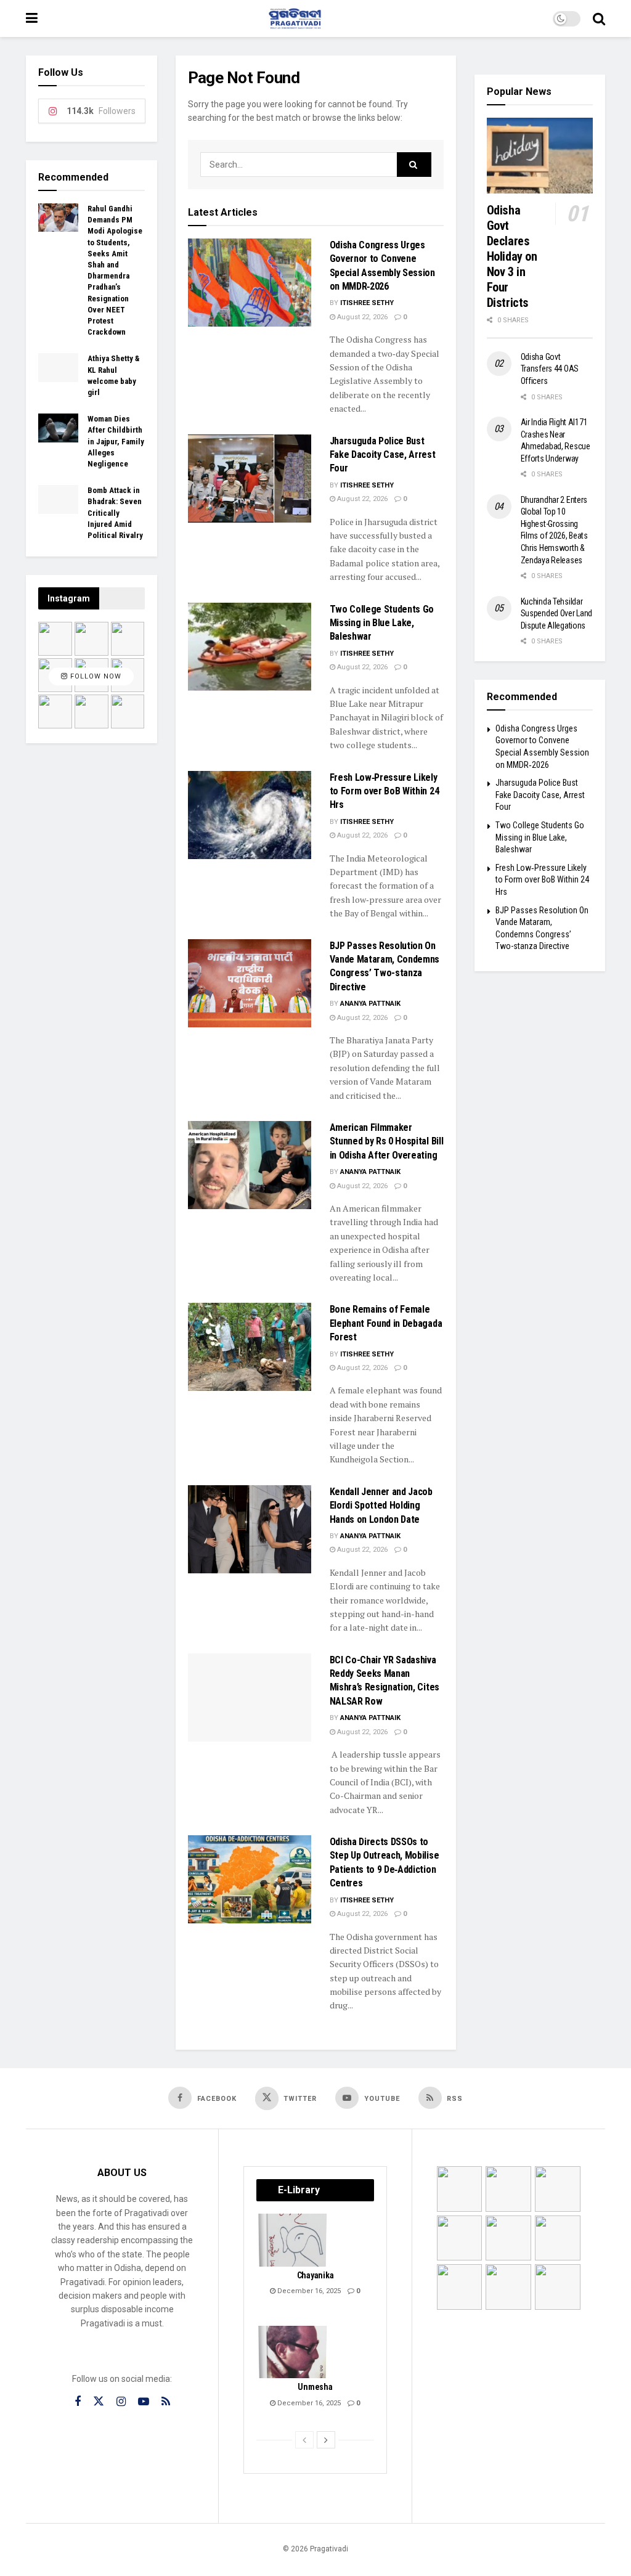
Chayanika (315, 2275)
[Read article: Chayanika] (293, 2240)
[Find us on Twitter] (99, 2402)
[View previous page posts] (304, 2440)
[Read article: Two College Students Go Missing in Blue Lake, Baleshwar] (250, 647)
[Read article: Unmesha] (293, 2352)
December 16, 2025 (308, 2291)
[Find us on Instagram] (121, 2402)
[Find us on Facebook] (78, 2402)
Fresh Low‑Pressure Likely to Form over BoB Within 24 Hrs (385, 791)
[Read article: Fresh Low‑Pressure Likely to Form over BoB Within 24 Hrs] (250, 815)
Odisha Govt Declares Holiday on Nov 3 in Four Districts (512, 256)
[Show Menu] (32, 18)
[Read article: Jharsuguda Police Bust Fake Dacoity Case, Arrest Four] (250, 479)
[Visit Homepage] (295, 18)
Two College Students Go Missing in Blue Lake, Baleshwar (382, 623)
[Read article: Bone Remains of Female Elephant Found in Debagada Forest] (250, 1347)
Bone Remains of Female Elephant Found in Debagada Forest (386, 1323)
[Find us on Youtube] (144, 2402)
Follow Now (95, 676)
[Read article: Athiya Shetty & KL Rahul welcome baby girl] (58, 367)
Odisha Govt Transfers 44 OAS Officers (550, 369)
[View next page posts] (326, 2440)
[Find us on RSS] (166, 2402)
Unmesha (315, 2387)
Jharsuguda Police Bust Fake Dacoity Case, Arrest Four (383, 455)
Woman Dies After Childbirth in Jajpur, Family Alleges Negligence (116, 441)
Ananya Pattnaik (370, 1004)
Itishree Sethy (367, 303)
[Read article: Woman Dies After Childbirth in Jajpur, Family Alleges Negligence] (58, 428)
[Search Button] (599, 18)
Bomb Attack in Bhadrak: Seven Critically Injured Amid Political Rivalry (115, 513)
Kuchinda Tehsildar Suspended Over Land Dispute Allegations (557, 613)
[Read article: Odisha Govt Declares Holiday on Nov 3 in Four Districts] (540, 156)
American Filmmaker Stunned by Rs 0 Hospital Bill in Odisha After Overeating (387, 1141)
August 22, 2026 (361, 317)
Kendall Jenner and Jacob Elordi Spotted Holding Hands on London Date (381, 1506)
